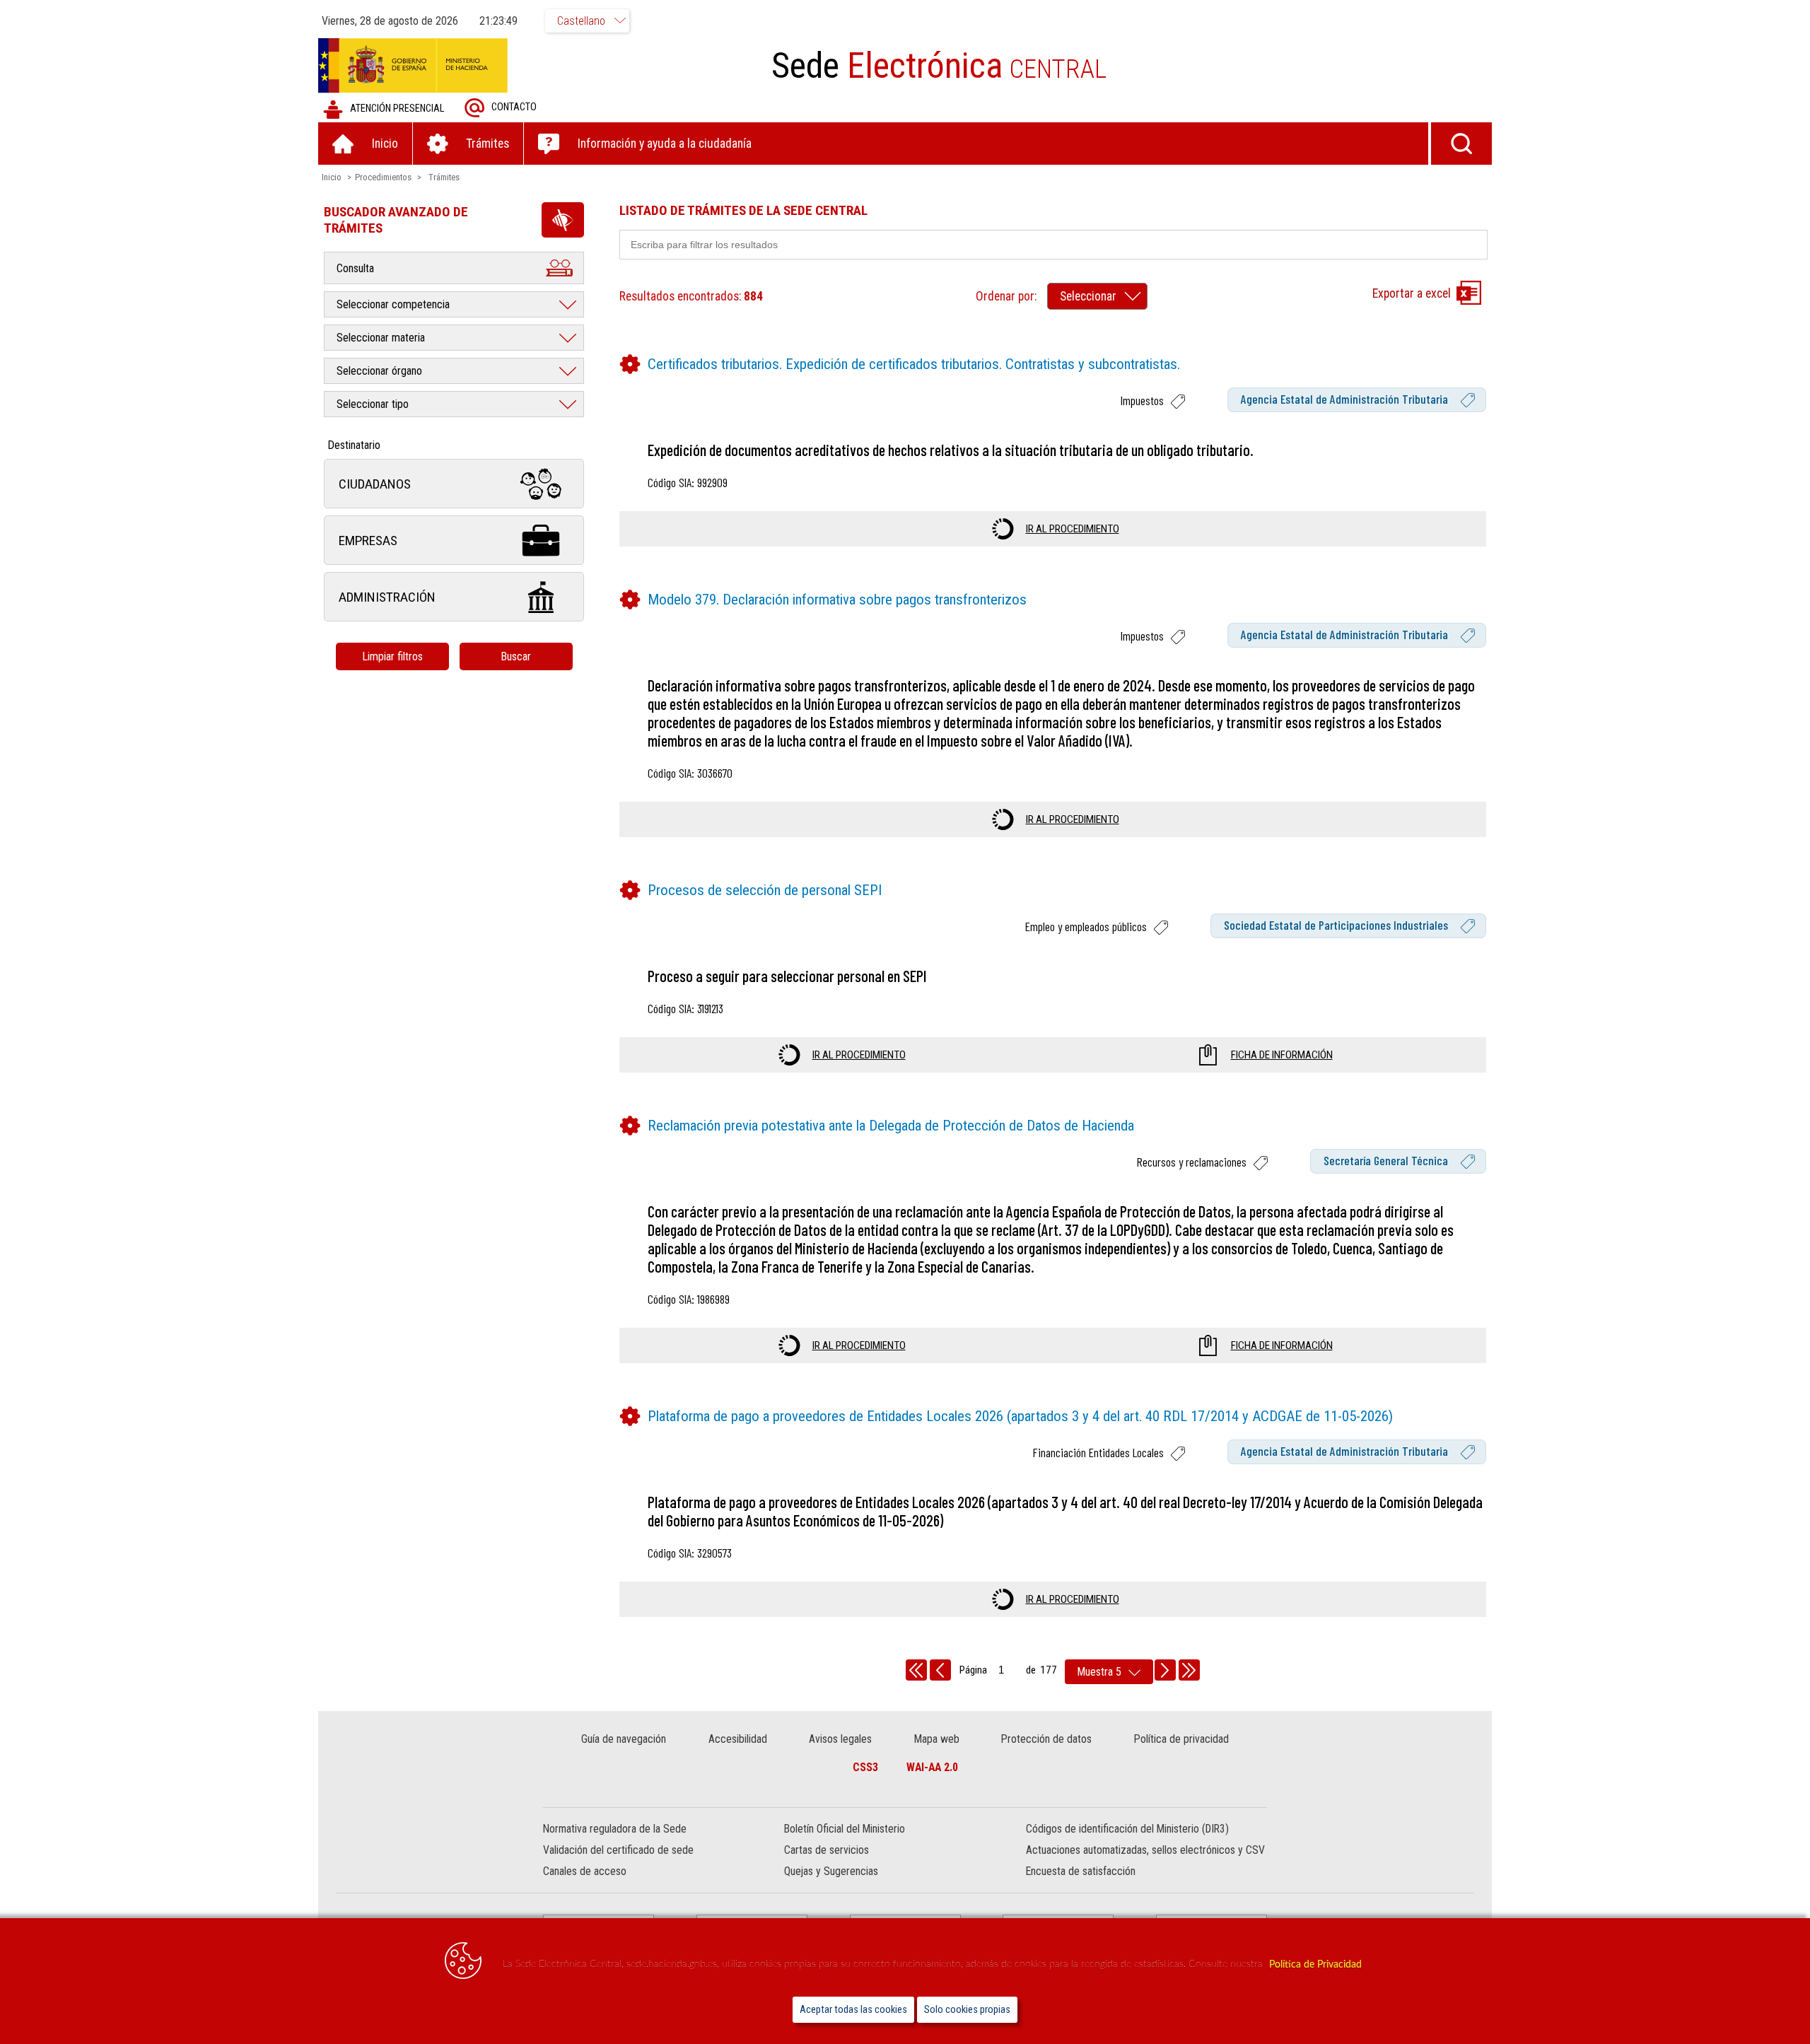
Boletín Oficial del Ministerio (845, 1829)
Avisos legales (840, 1739)
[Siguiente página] (1165, 1670)
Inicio (332, 177)
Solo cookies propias (967, 2010)
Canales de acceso (585, 1871)
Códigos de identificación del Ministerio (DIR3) (1127, 1829)
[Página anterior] (940, 1670)
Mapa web (937, 1739)
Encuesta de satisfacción (1081, 1871)
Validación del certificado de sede (618, 1850)
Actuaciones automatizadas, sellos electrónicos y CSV (1145, 1850)
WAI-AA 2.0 (932, 1767)
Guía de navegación (624, 1739)
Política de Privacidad (1315, 1964)
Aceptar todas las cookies (853, 2010)
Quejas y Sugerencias (831, 1871)
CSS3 (865, 1767)
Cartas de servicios (827, 1850)
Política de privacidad (1181, 1739)
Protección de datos (1046, 1739)
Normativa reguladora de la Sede (615, 1829)
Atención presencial (397, 109)
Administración (387, 597)
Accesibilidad (738, 1739)
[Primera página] (916, 1670)
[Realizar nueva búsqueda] (1461, 144)
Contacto (514, 107)
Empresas (368, 541)
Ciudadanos (375, 484)
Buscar (516, 656)
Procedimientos (383, 177)
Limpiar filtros (392, 656)
